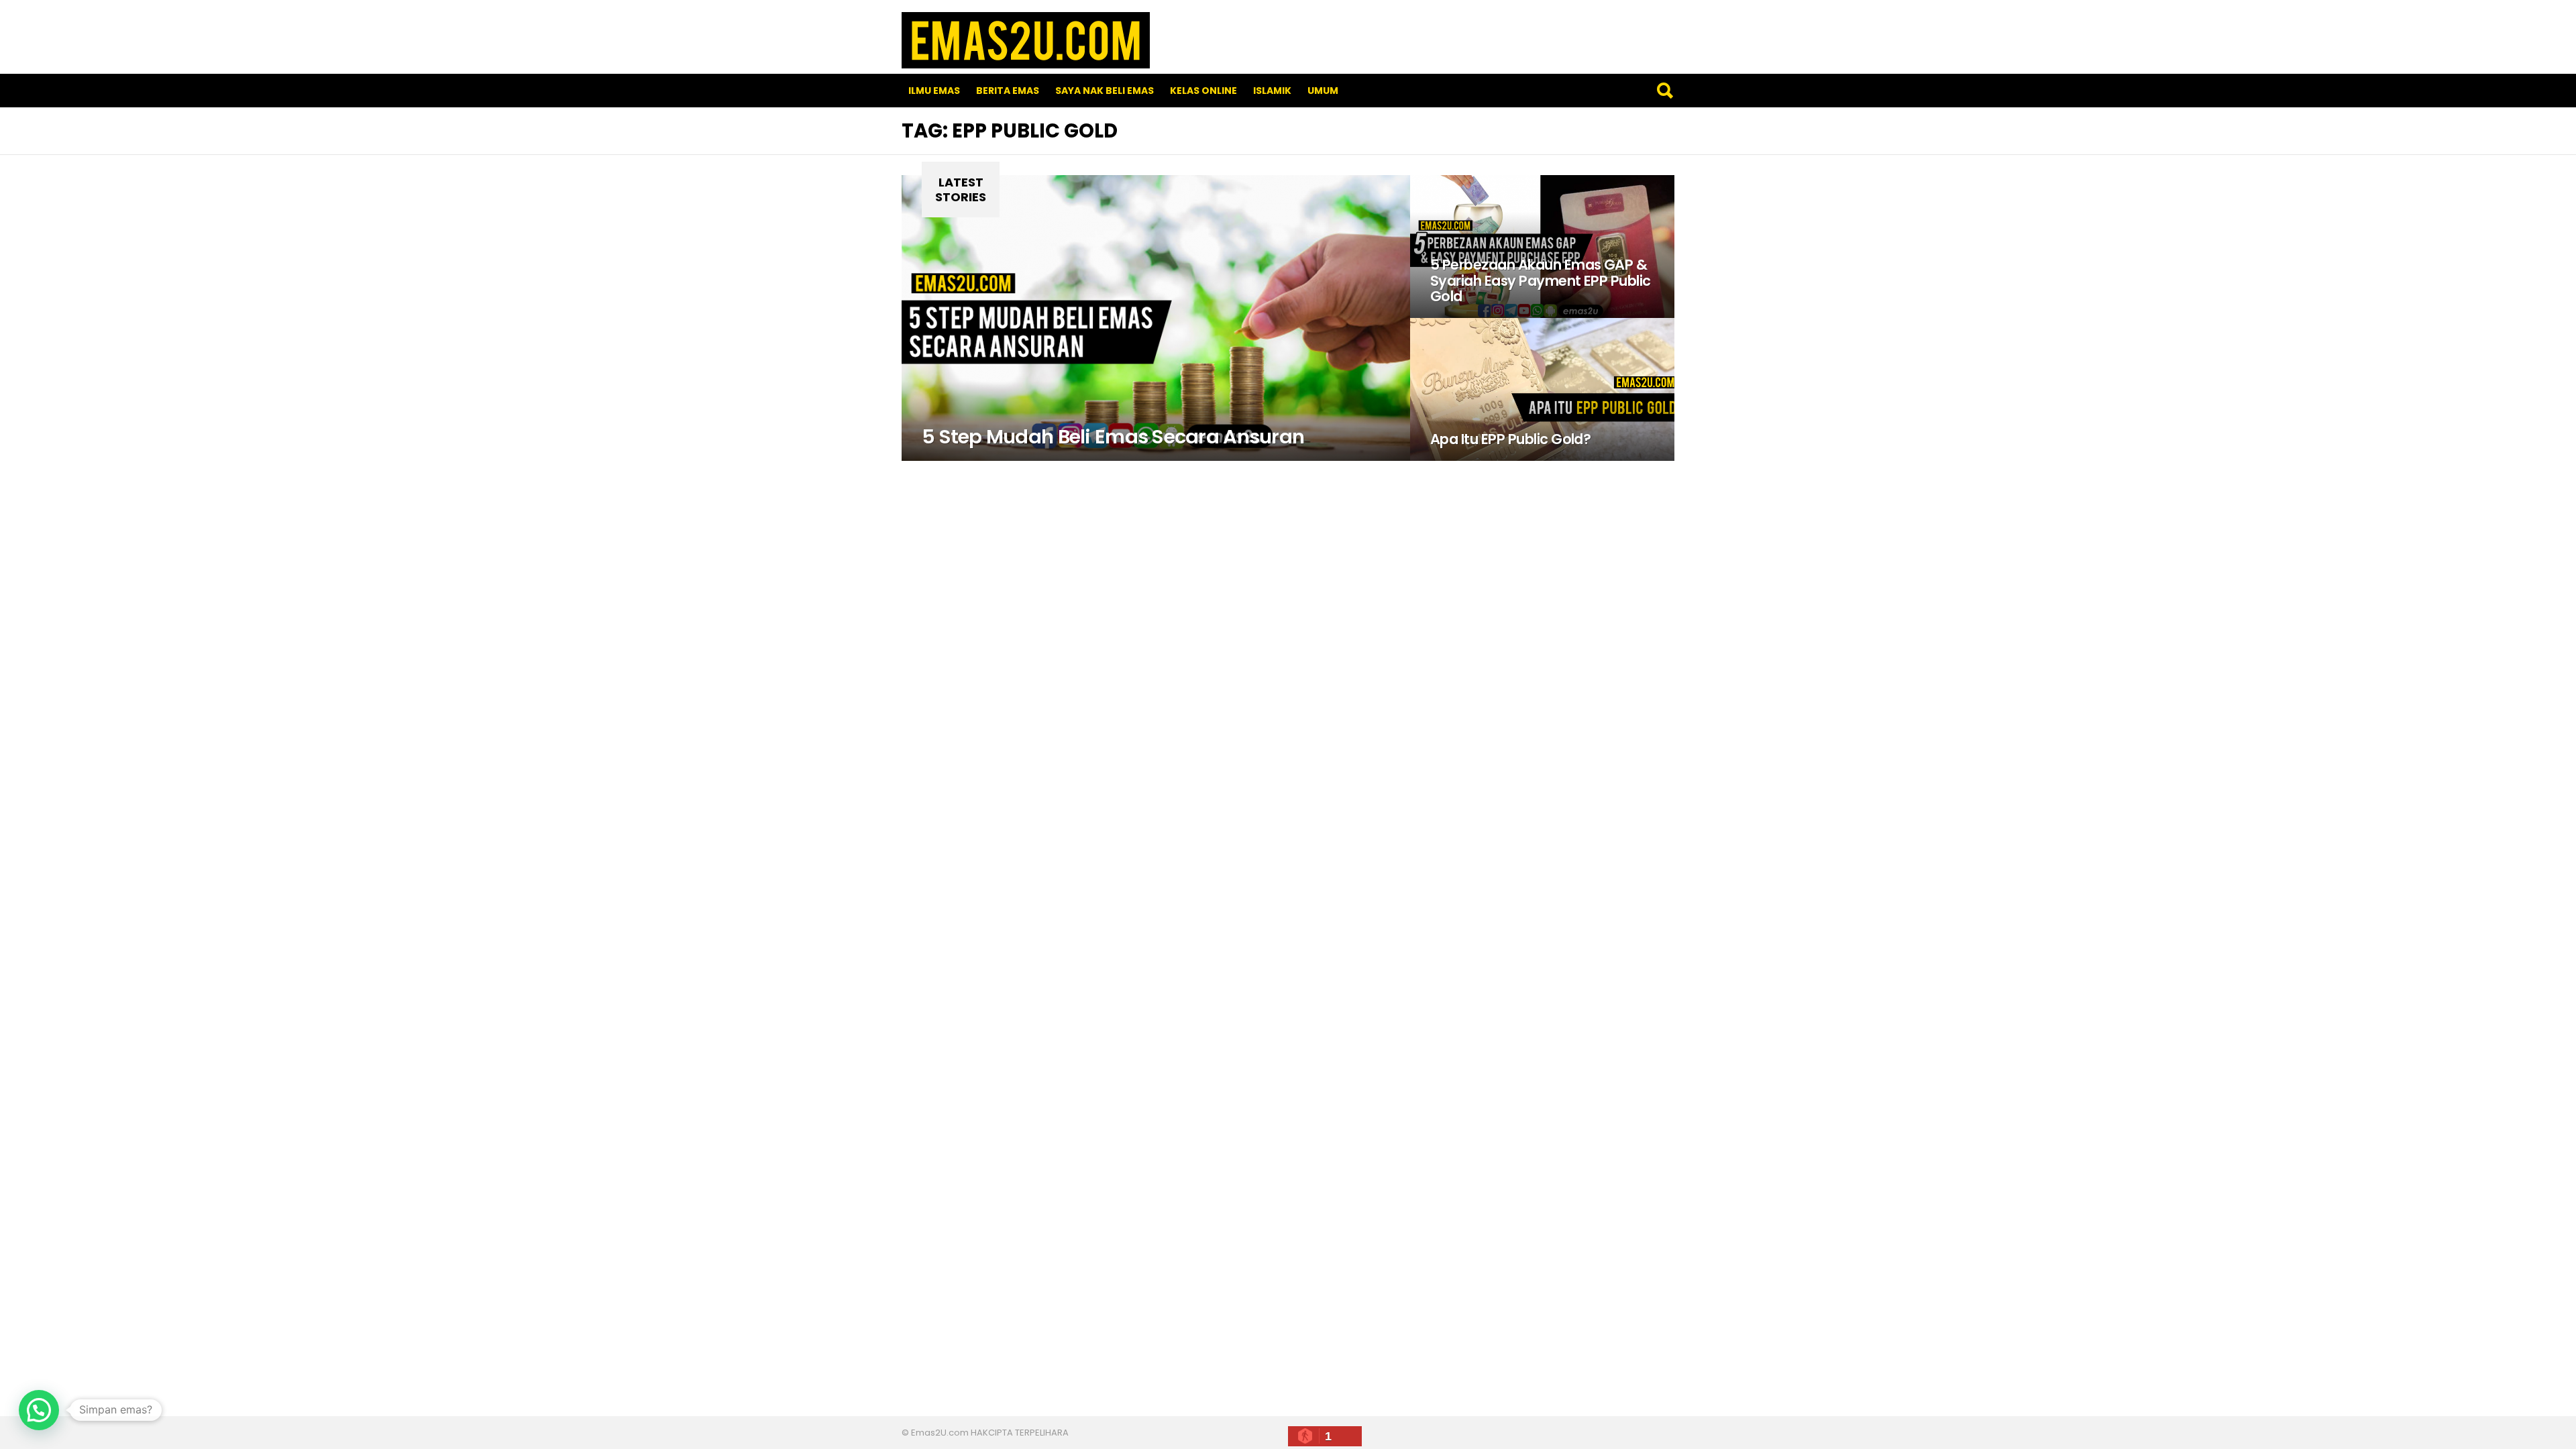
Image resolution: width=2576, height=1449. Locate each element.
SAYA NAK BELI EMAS (1105, 91)
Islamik (1272, 91)
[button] (39, 1410)
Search (1664, 91)
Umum (1323, 91)
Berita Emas (1008, 91)
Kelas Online (1203, 91)
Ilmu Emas (934, 91)
